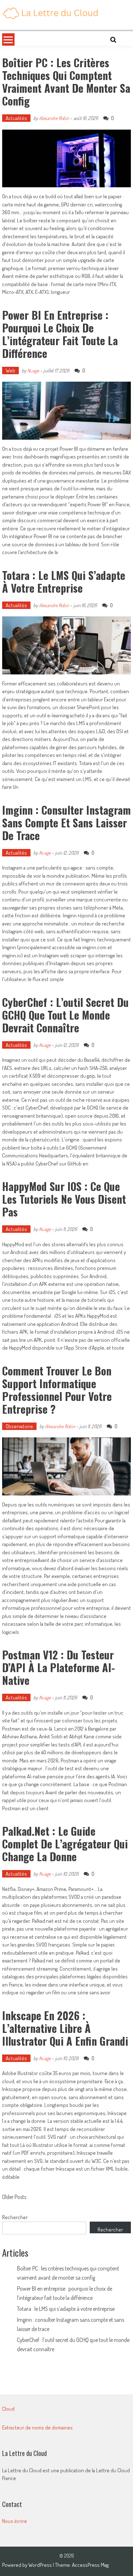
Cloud (8, 2409)
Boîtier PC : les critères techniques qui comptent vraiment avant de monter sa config (66, 82)
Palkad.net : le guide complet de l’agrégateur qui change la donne (65, 1844)
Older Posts (14, 2198)
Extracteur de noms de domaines (37, 2427)
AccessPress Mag (90, 2565)
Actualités (16, 118)
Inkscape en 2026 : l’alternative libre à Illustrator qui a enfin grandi (65, 2028)
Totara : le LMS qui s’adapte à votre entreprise (64, 582)
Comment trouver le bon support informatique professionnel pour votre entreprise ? (57, 1390)
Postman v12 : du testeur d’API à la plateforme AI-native (59, 1667)
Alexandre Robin (54, 118)
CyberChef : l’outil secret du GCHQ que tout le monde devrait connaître (65, 1015)
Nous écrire (15, 2521)
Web (10, 371)
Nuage (33, 371)
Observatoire (19, 1426)
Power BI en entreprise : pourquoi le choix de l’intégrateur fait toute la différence (60, 334)
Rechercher (15, 2217)
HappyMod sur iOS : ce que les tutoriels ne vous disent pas (64, 1199)
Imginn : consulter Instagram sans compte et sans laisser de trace (66, 823)
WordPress (41, 2565)
